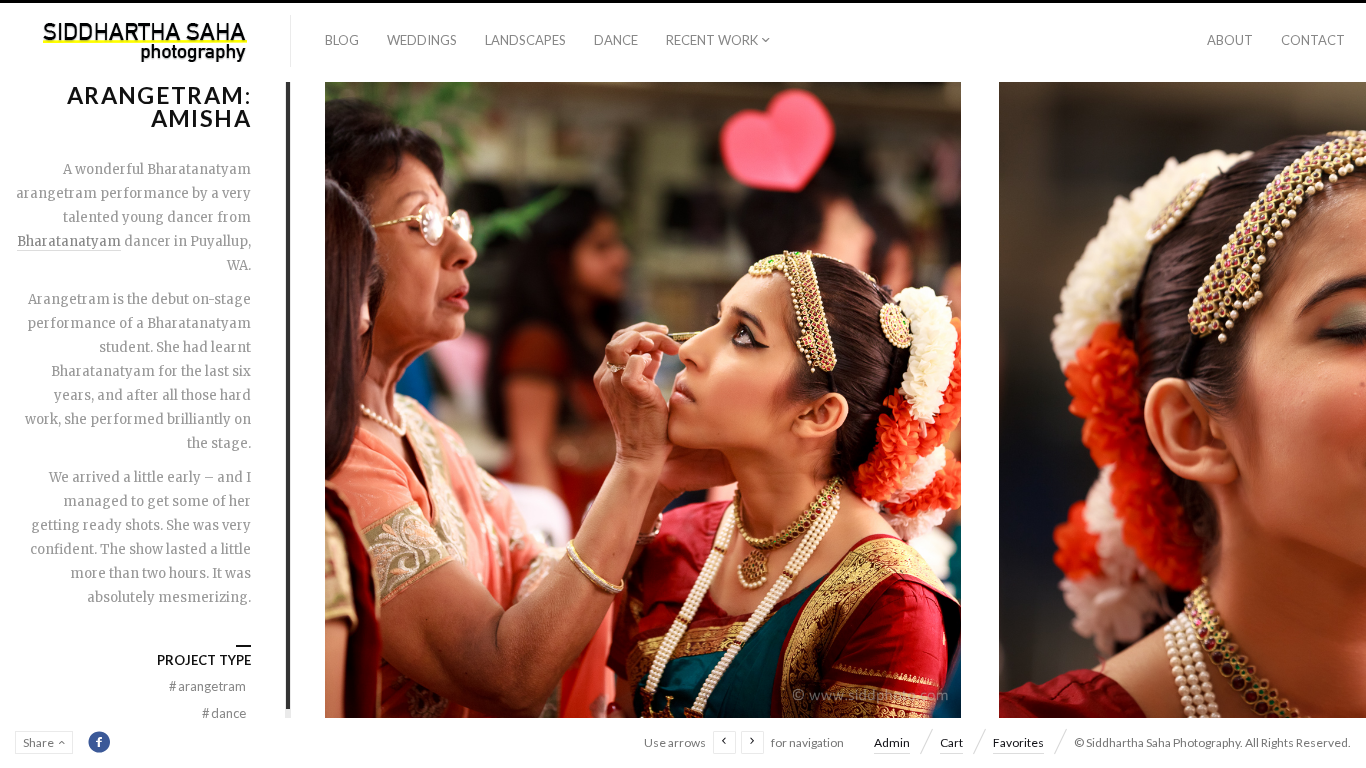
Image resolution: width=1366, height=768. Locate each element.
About (1230, 40)
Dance (616, 40)
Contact (1313, 40)
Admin (892, 742)
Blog (342, 40)
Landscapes (525, 40)
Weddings (422, 40)
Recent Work (712, 40)
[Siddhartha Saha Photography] (145, 42)
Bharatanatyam (69, 241)
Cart (951, 742)
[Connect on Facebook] (99, 742)
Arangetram (207, 686)
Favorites (1018, 742)
